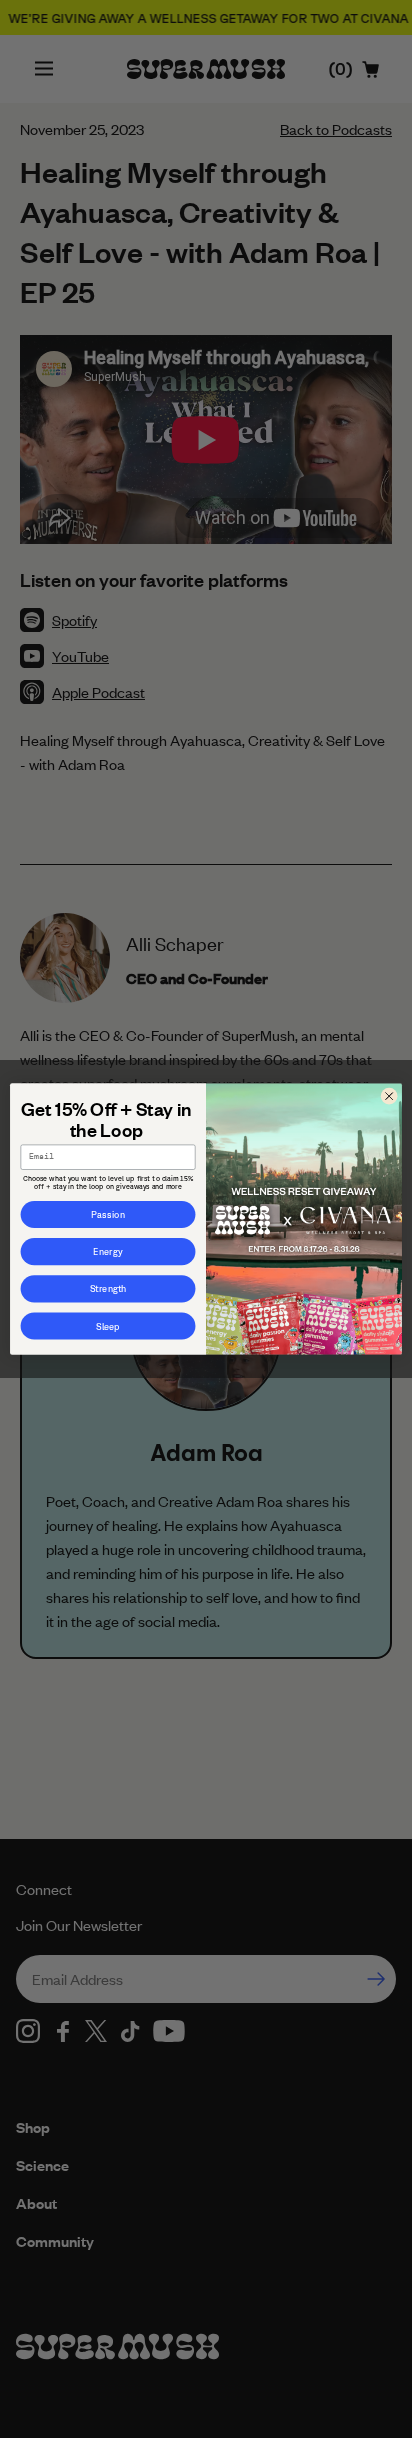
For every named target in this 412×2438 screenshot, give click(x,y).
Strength (108, 1289)
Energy (107, 1252)
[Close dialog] (389, 1096)
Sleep (108, 1326)
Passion (107, 1214)
